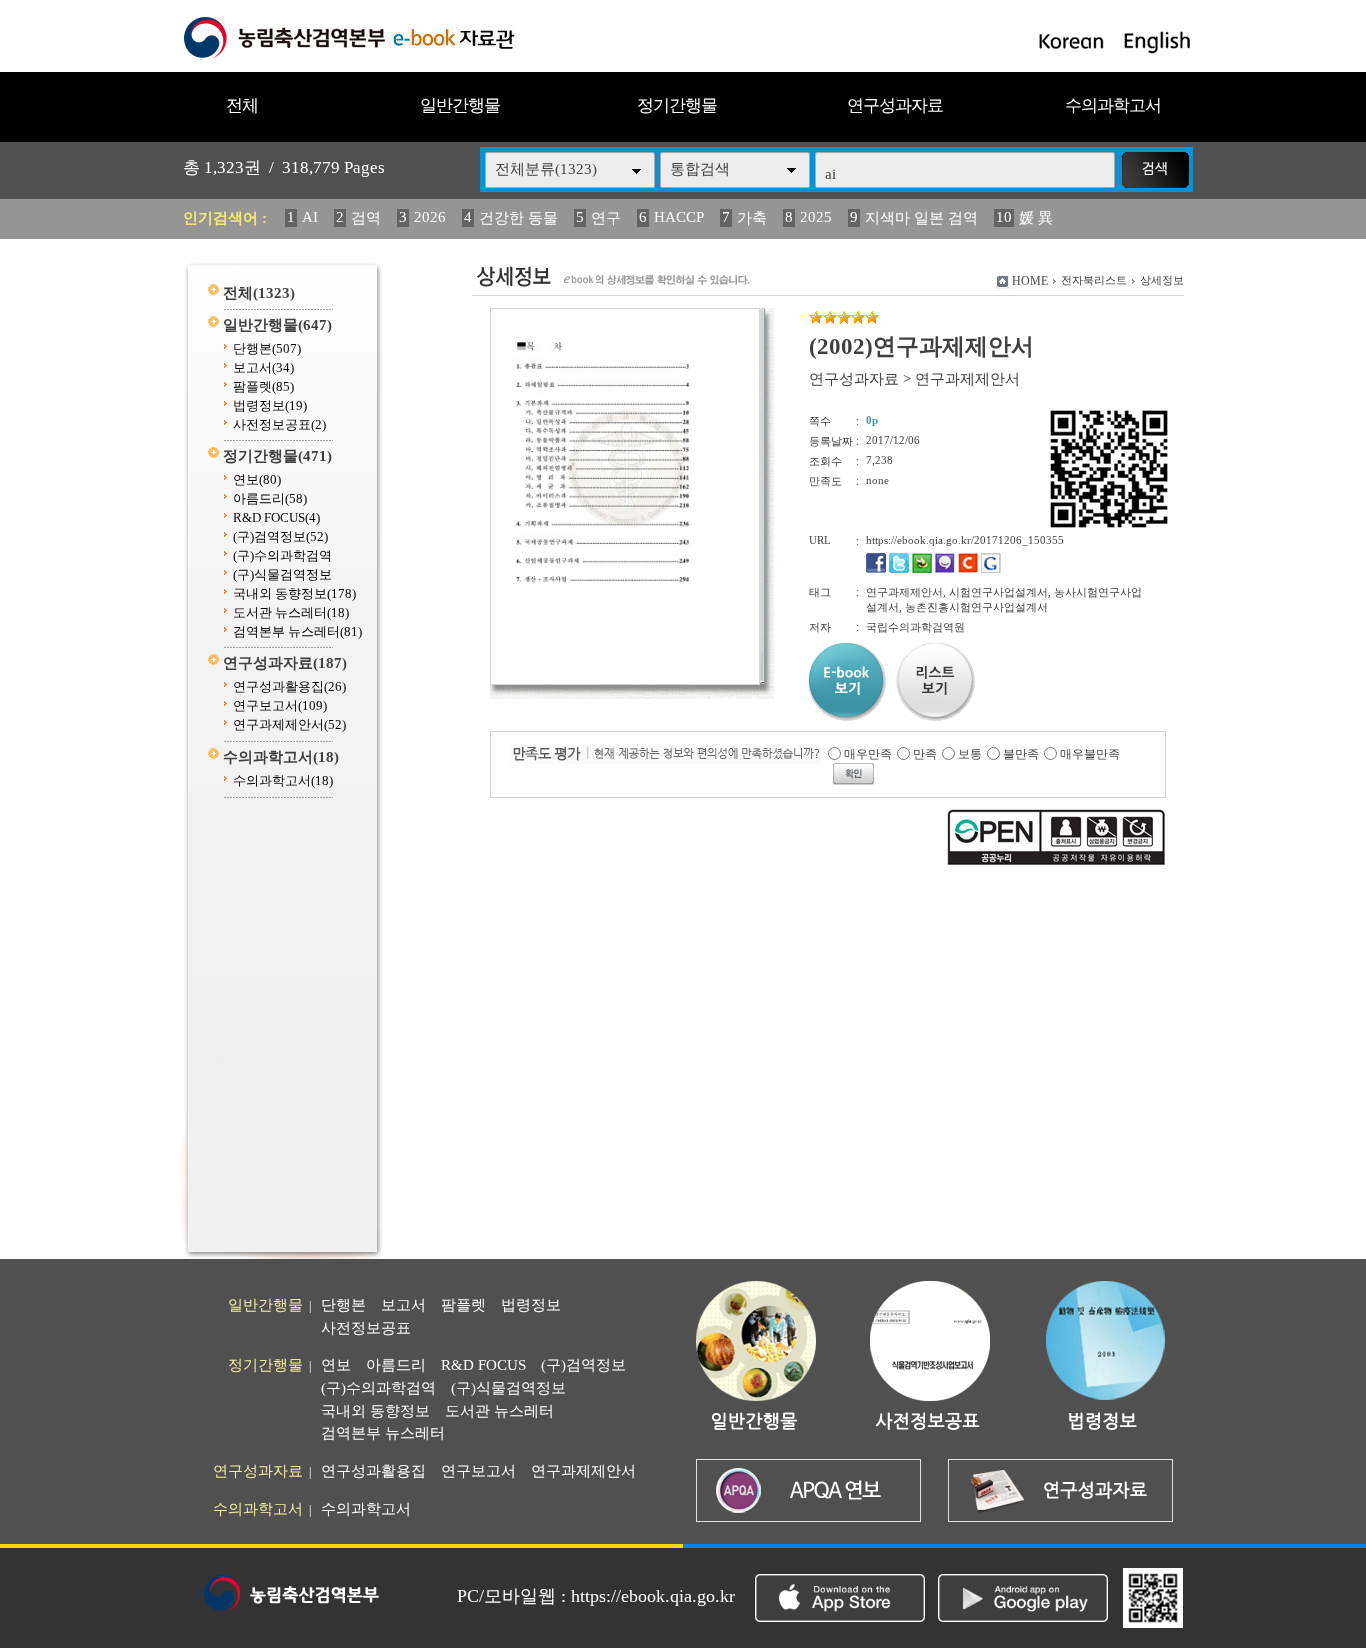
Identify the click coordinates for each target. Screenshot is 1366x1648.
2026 (430, 217)
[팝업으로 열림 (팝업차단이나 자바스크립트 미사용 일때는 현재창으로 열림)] (625, 681)
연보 (257, 479)
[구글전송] (991, 569)
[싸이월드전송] (968, 569)
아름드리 (270, 498)
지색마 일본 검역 (921, 218)
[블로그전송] (922, 569)
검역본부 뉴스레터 (297, 631)
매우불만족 (1090, 754)
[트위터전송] (899, 569)
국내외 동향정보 (294, 593)
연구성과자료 (895, 105)
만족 (925, 754)
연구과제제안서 (289, 724)
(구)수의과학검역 (282, 555)
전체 (242, 105)
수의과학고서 (1113, 105)
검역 (366, 218)
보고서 (263, 367)
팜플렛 (263, 386)
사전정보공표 (279, 424)
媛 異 (1036, 218)
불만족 (1021, 754)
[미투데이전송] (945, 569)
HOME (1030, 281)
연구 (606, 218)
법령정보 (270, 405)
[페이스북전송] (876, 569)
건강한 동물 (518, 218)
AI (310, 217)
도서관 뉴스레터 (291, 612)
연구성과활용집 (289, 686)
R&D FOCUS (276, 517)
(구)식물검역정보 (282, 574)
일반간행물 (460, 105)
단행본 (267, 348)
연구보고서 (280, 705)
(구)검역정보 (280, 536)
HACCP (679, 217)
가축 (752, 218)
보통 (970, 754)
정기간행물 (677, 105)
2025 (816, 217)
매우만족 (868, 754)
